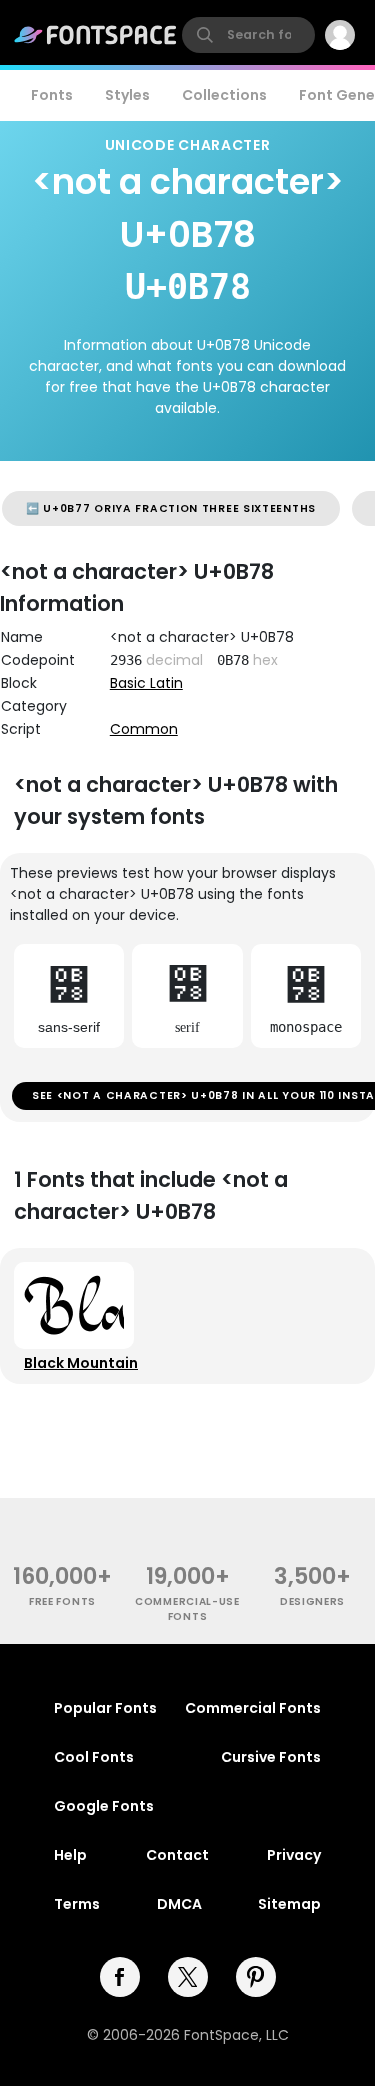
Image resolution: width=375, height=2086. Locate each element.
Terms (77, 1904)
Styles (127, 95)
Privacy (294, 1855)
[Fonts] (96, 35)
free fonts (62, 1601)
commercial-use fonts (187, 1609)
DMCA (179, 1904)
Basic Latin (146, 683)
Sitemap (289, 1904)
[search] (248, 35)
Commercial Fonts (253, 1708)
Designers (312, 1601)
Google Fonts (104, 1806)
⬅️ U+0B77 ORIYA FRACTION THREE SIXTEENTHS (171, 508)
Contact (177, 1855)
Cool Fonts (94, 1757)
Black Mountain (81, 1363)
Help (70, 1855)
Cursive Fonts (271, 1757)
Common (144, 729)
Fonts (52, 95)
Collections (224, 95)
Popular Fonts (105, 1708)
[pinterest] (256, 1977)
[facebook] (120, 1977)
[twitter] (188, 1977)
